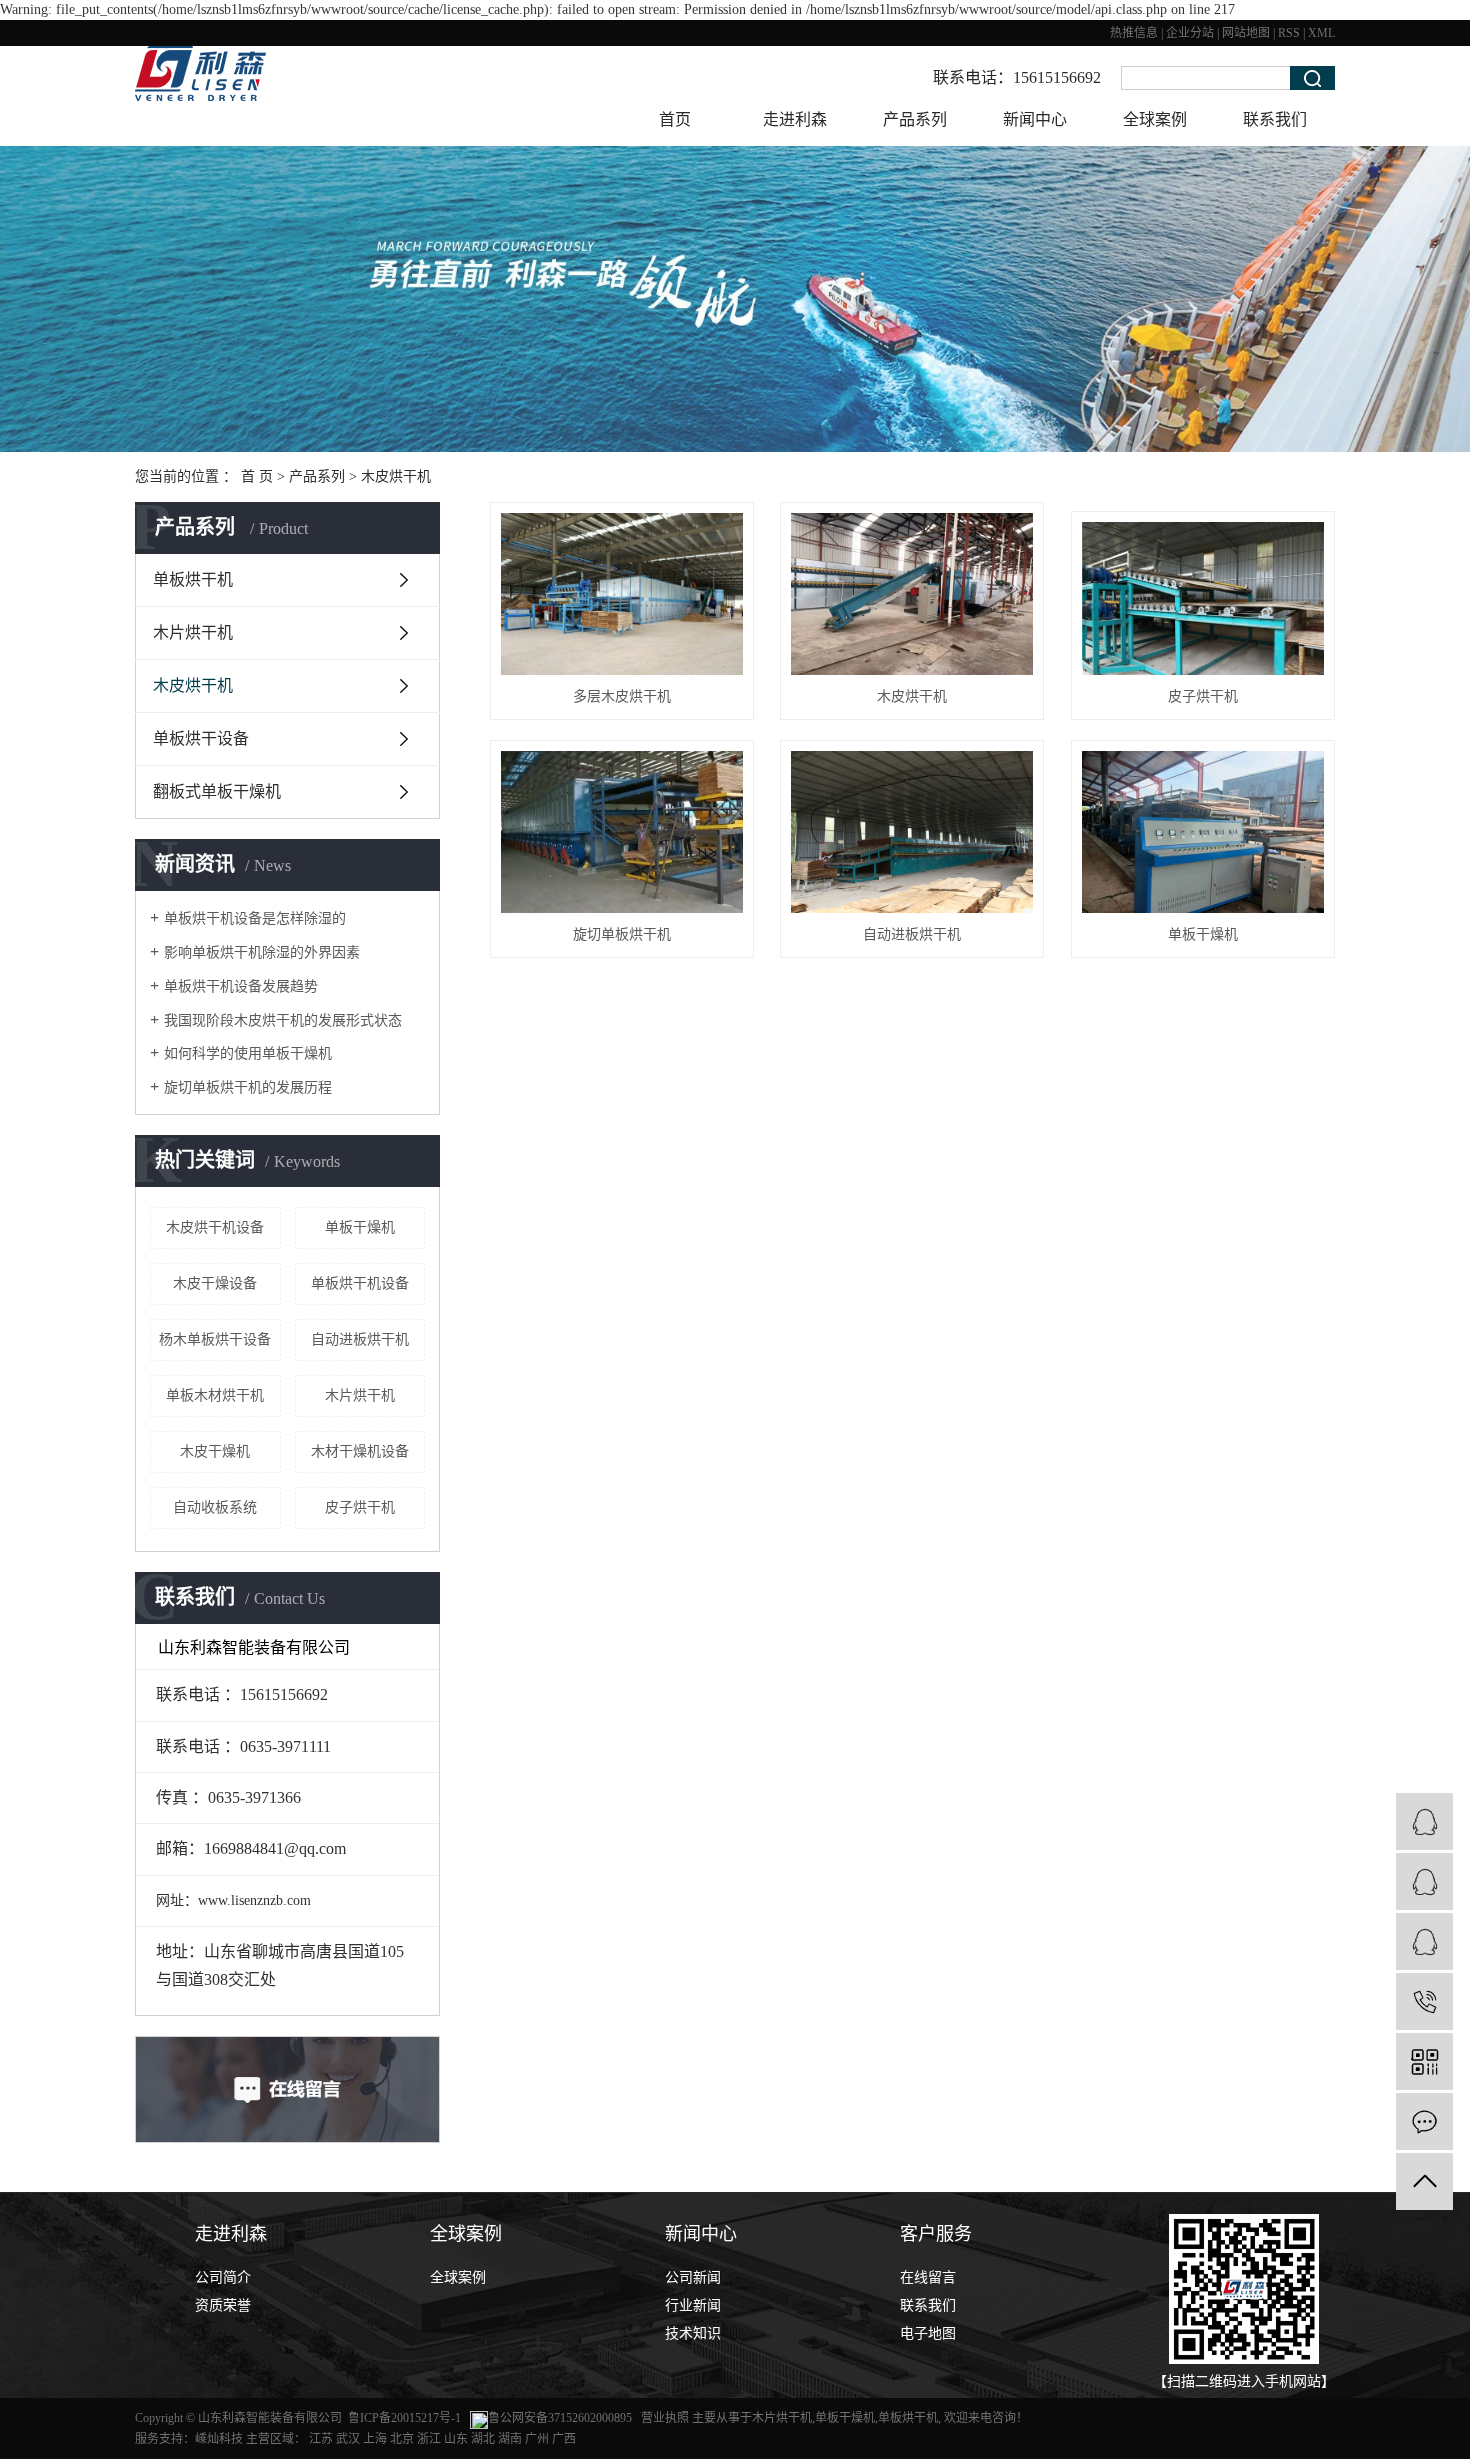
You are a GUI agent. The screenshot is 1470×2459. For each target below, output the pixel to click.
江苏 (321, 2439)
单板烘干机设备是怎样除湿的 (255, 918)
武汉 (348, 2439)
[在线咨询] (1424, 1881)
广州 (537, 2439)
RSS (1289, 33)
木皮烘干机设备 (215, 1227)
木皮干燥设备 (215, 1283)
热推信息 (1134, 33)
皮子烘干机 (360, 1507)
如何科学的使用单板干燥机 (248, 1053)
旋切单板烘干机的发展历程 (248, 1087)
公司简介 (223, 2277)
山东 (456, 2439)
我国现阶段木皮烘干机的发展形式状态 (283, 1020)
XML (1321, 33)
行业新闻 (693, 2305)
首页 (675, 119)
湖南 (510, 2439)
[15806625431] (1424, 2001)
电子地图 (928, 2333)
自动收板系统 (215, 1507)
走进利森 (795, 119)
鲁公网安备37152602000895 (560, 2418)
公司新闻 (693, 2277)
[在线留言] (1424, 2121)
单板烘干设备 (201, 738)
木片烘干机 (193, 632)
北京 (402, 2439)
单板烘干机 (193, 579)
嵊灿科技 (219, 2439)
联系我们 (1275, 119)
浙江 (429, 2439)
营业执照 (666, 2418)
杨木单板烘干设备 (215, 1339)
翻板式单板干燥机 (217, 791)
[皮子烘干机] (1203, 598)
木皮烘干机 (396, 476)
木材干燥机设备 (360, 1451)
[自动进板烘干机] (912, 831)
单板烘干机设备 (360, 1283)
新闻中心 (1035, 119)
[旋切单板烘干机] (622, 831)
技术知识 (693, 2333)
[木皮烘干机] (912, 593)
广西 (564, 2439)
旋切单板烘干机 (622, 934)
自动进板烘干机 (360, 1339)
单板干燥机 (360, 1227)
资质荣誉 (223, 2305)
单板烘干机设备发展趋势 (241, 986)
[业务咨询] (1424, 1821)
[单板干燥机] (1203, 831)
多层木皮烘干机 (622, 696)
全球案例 (1155, 119)
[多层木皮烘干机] (622, 593)
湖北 (483, 2439)
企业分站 (1190, 33)
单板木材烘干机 (215, 1395)
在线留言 (928, 2277)
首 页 (257, 476)
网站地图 (1246, 33)
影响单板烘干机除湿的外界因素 (262, 952)
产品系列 (915, 119)
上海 (375, 2439)
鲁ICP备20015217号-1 (404, 2418)
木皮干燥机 (215, 1451)
